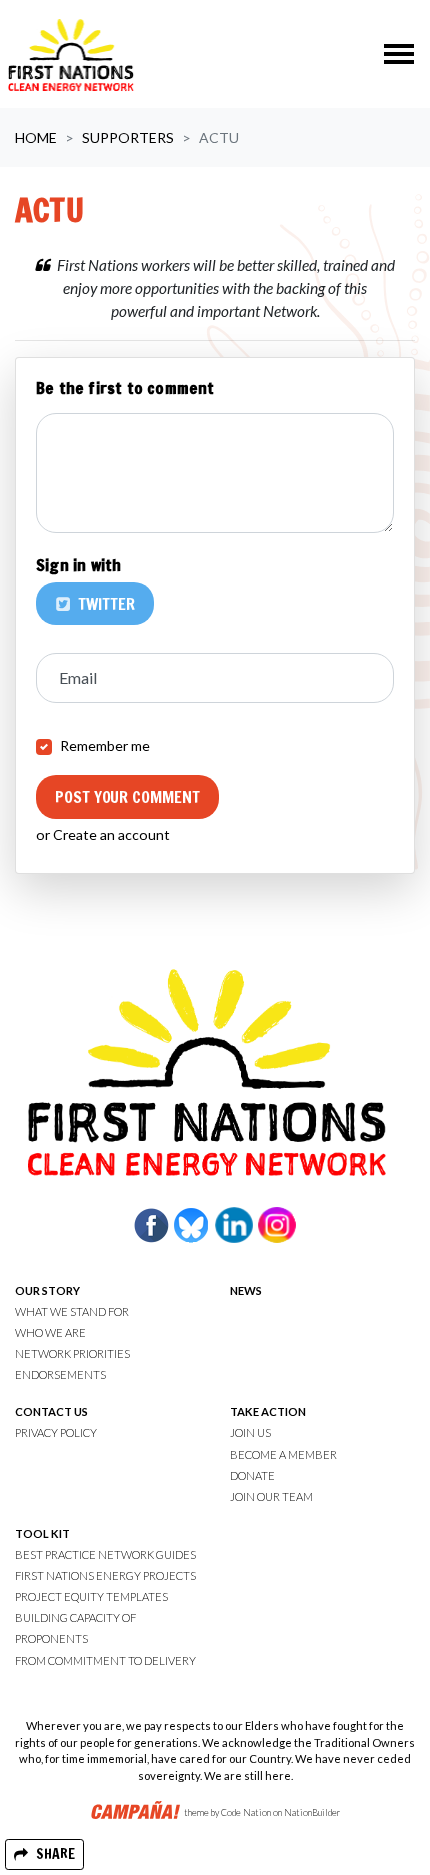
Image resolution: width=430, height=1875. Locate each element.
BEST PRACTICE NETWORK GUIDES (105, 1554)
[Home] (71, 54)
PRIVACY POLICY (56, 1432)
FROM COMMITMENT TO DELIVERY (105, 1660)
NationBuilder (312, 1813)
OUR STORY (47, 1290)
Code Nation (246, 1813)
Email (78, 677)
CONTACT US (51, 1411)
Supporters (128, 137)
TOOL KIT (42, 1533)
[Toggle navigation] (399, 54)
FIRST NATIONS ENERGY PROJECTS (105, 1575)
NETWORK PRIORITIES (72, 1353)
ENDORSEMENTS (60, 1374)
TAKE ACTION (268, 1411)
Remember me (105, 745)
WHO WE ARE (50, 1332)
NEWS (246, 1290)
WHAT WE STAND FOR (72, 1311)
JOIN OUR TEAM (271, 1496)
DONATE (252, 1475)
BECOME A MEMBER (283, 1454)
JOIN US (250, 1432)
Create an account (111, 834)
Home (36, 137)
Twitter (104, 604)
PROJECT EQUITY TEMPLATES (91, 1596)
